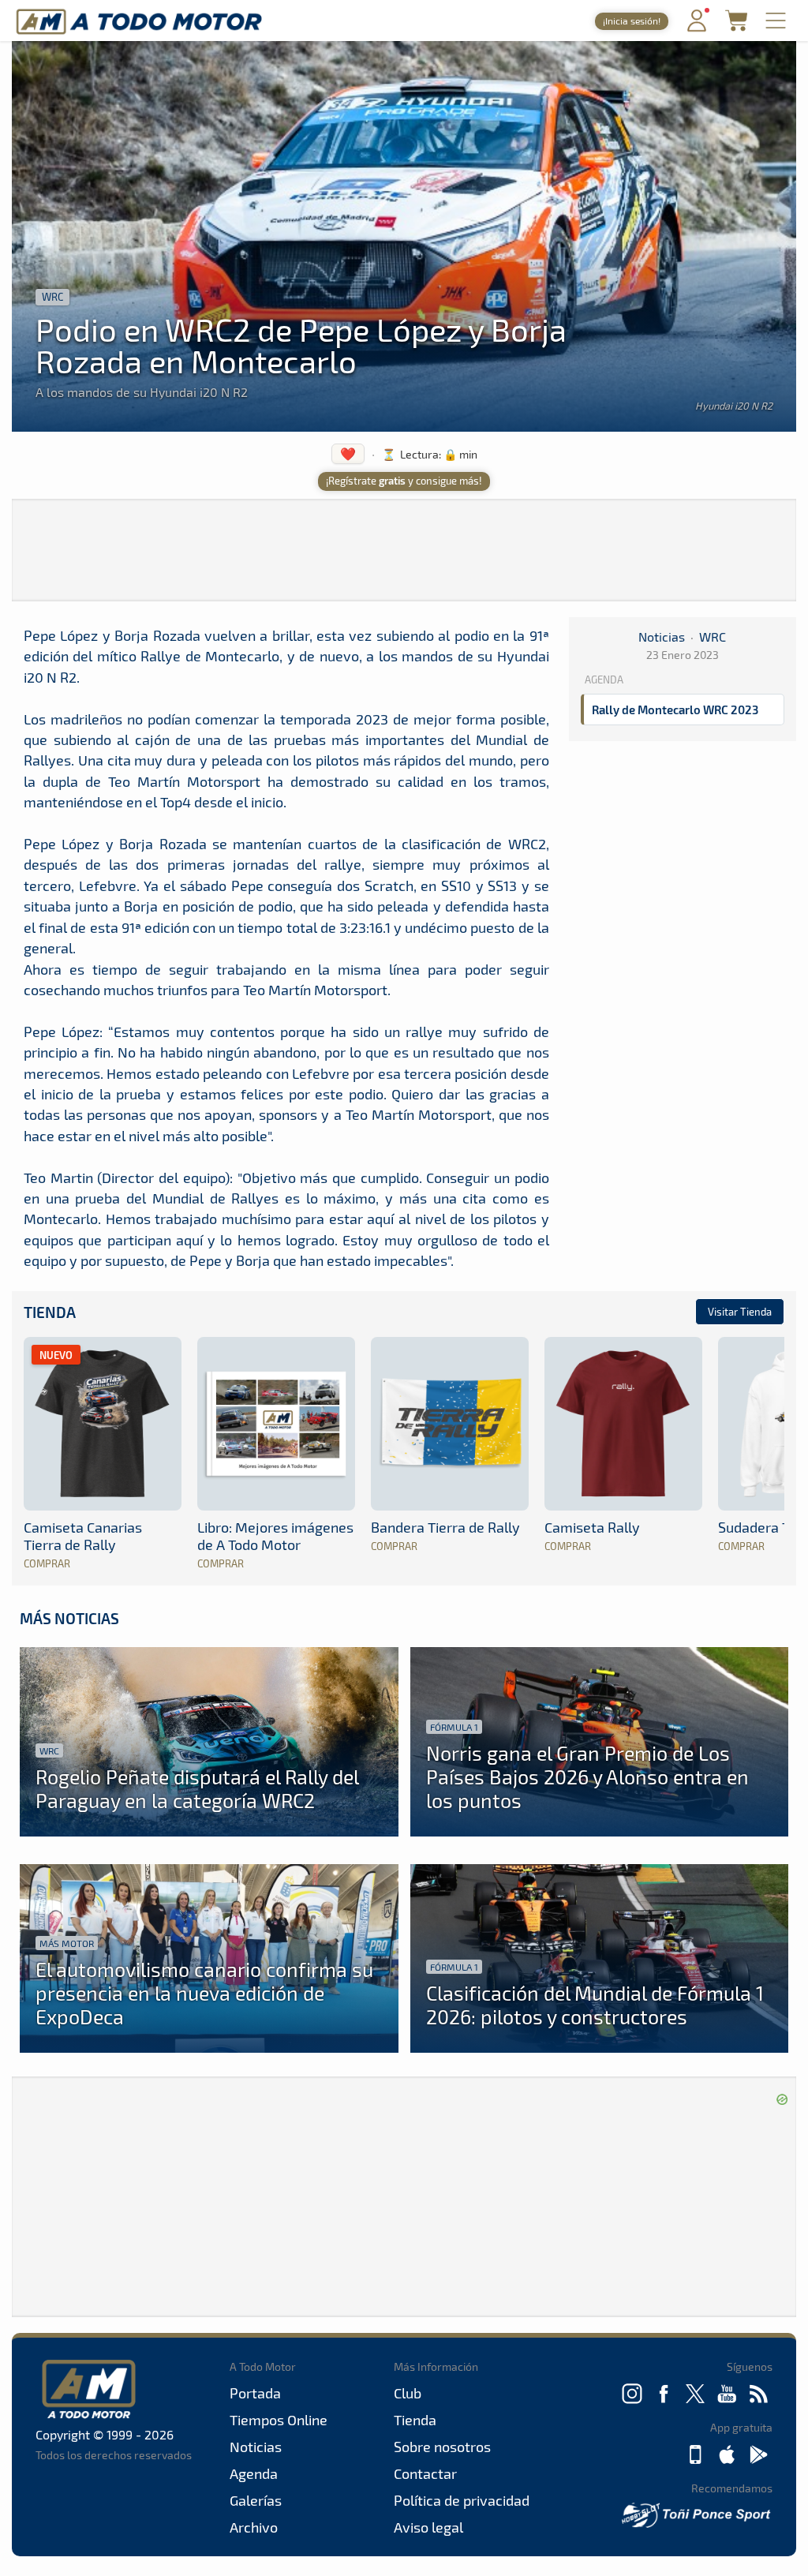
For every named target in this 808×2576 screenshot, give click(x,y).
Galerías (256, 2500)
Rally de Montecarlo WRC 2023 (675, 710)
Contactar (425, 2473)
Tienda (50, 1312)
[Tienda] (736, 26)
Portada (255, 2393)
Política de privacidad (462, 2500)
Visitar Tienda (740, 1312)
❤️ (348, 453)
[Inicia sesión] (697, 28)
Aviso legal (428, 2527)
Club (408, 2393)
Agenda (254, 2473)
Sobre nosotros (442, 2447)
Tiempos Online (279, 2420)
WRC (52, 297)
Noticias (662, 637)
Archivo (254, 2527)
